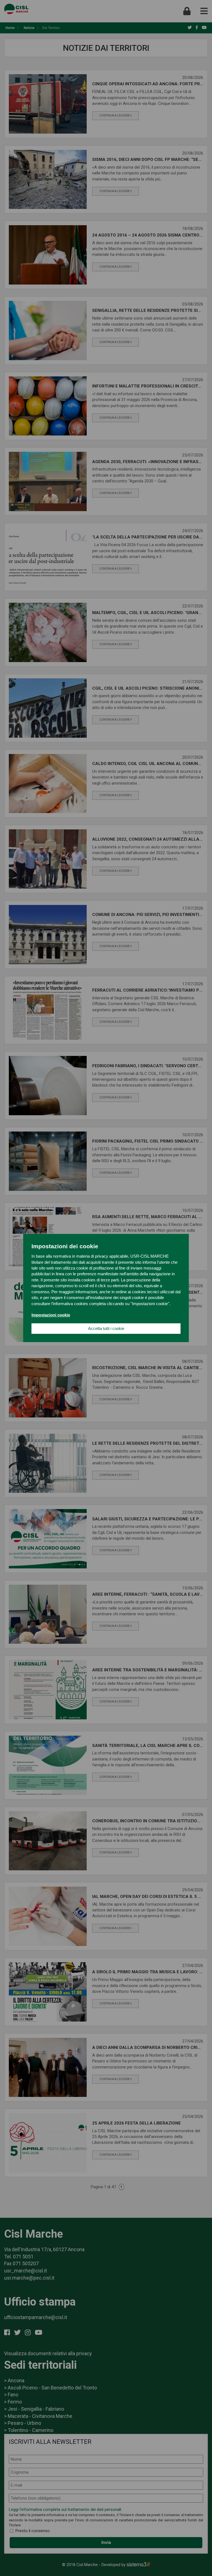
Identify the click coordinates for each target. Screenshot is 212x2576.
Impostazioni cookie (51, 1315)
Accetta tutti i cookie (106, 1328)
